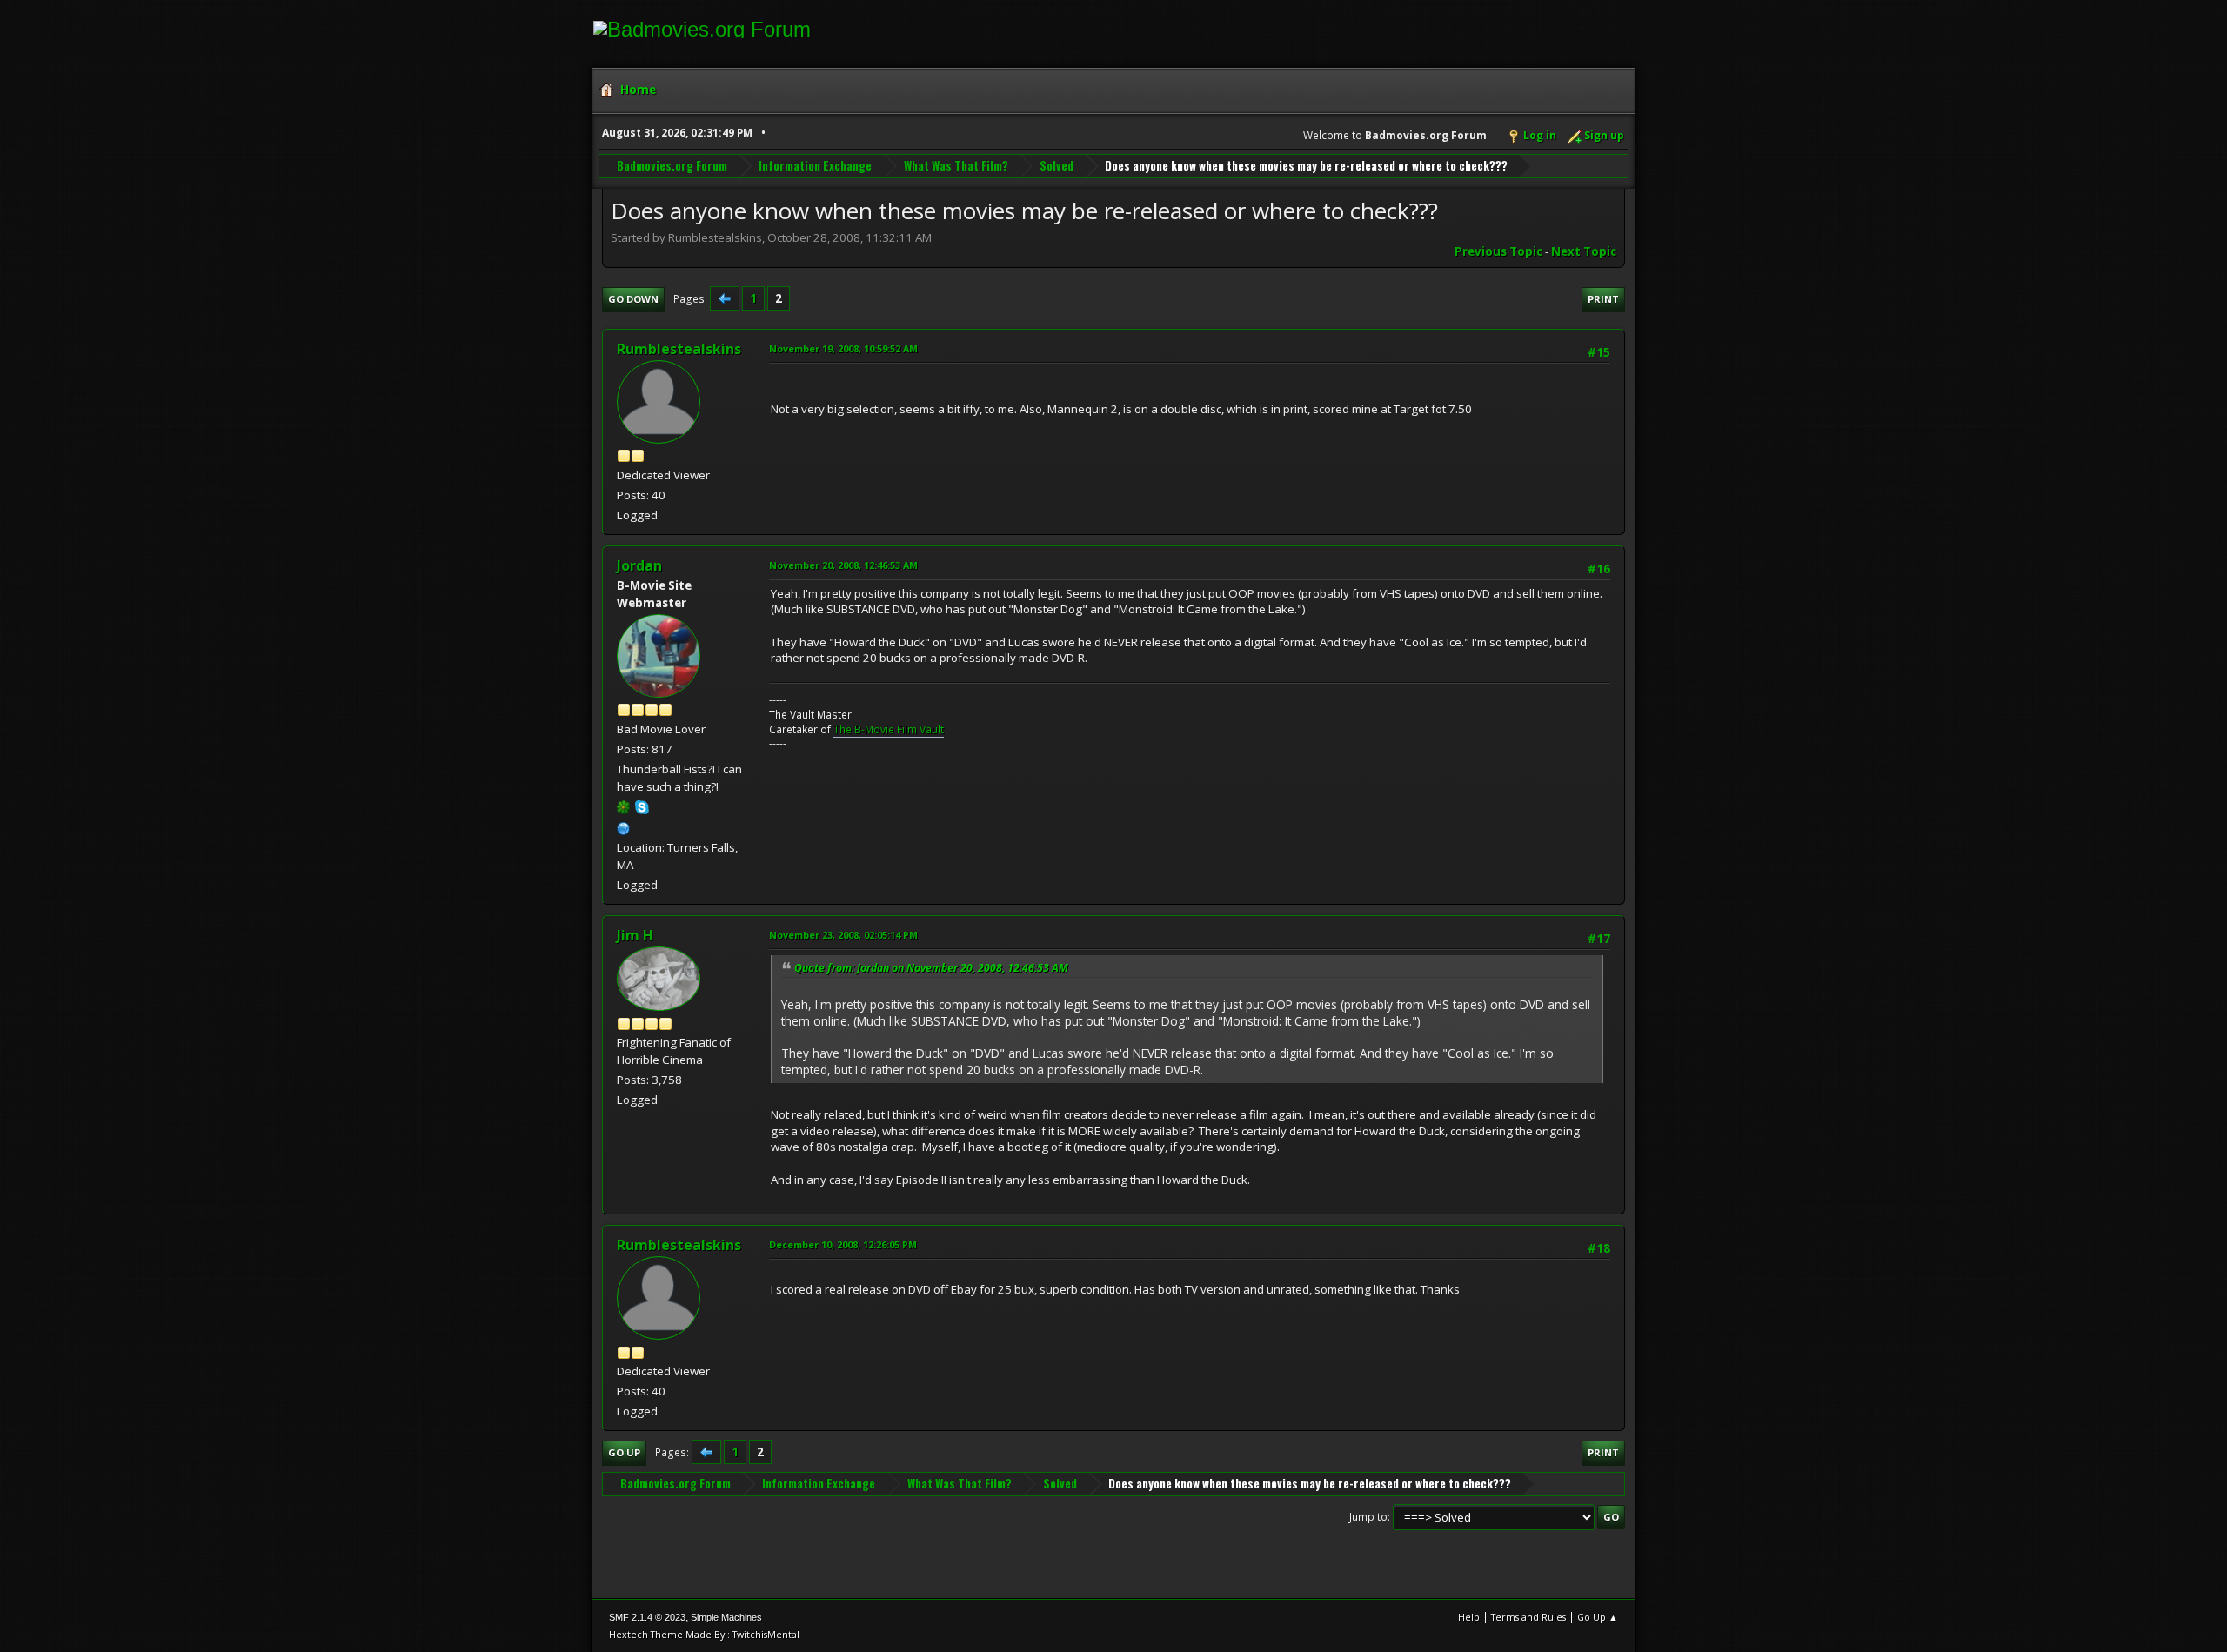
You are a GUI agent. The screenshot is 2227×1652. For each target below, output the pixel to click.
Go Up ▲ (1598, 1617)
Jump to (1368, 1517)
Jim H (635, 935)
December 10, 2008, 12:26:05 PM (843, 1244)
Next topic (1584, 251)
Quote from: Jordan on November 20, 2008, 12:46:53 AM (931, 968)
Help (1469, 1617)
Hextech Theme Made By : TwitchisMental (704, 1634)
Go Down (633, 299)
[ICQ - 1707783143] (624, 806)
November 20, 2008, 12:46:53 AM (843, 565)
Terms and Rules (1528, 1617)
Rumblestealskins (679, 349)
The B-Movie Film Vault (889, 729)
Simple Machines (726, 1617)
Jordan (639, 565)
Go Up (624, 1452)
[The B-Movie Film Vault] (624, 826)
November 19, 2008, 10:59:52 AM (843, 348)
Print (1603, 299)
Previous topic (1498, 251)
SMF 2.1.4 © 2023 (647, 1617)
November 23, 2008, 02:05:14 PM (843, 935)
